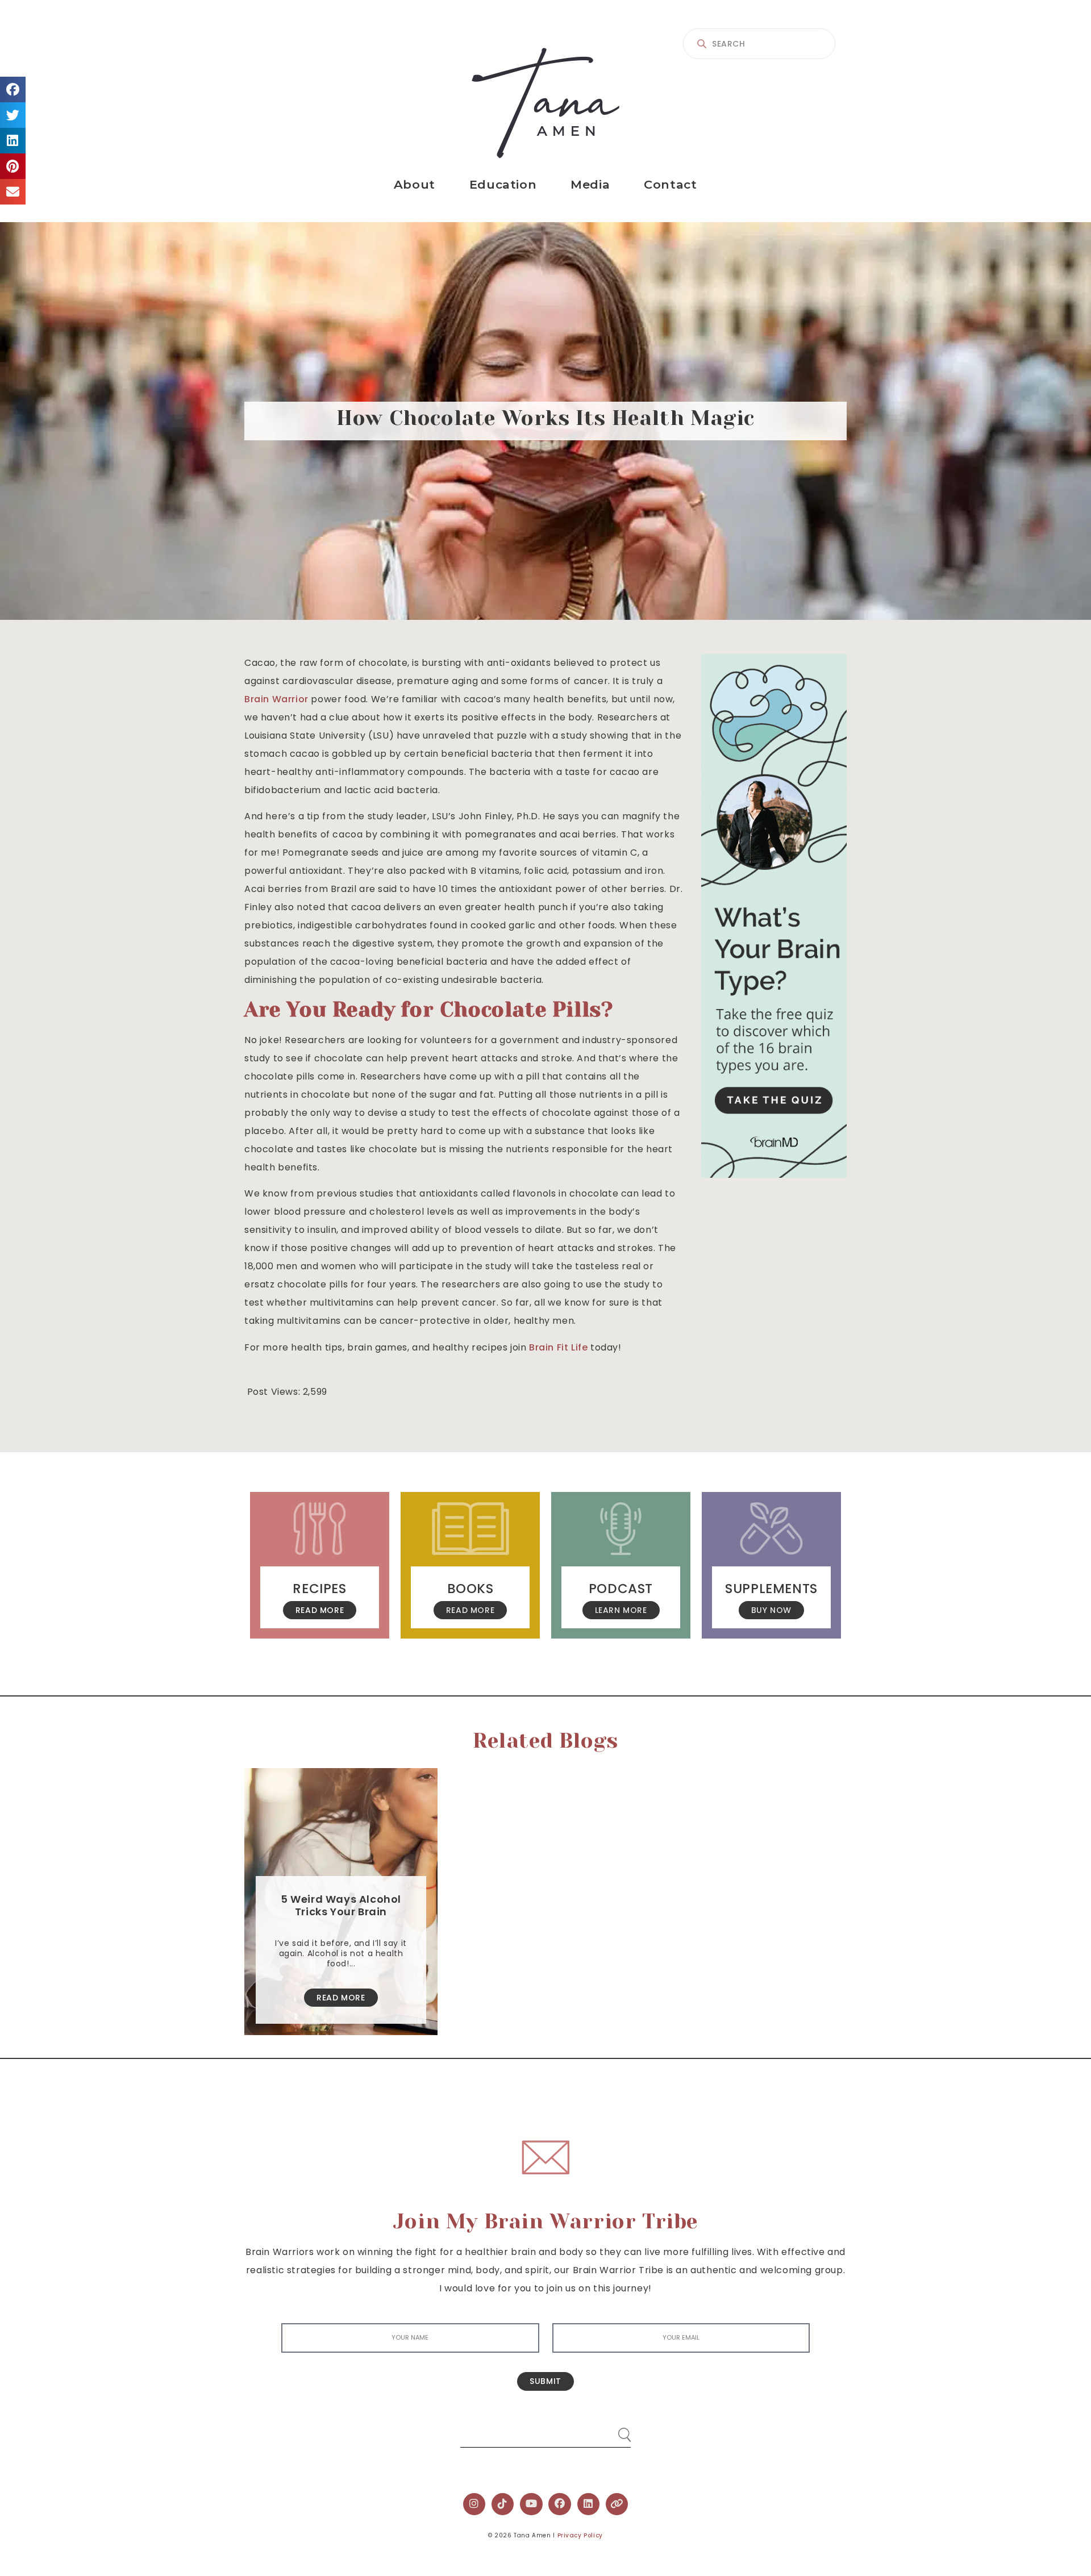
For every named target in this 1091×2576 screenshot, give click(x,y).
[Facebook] (560, 2504)
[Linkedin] (589, 2504)
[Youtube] (531, 2504)
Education (503, 184)
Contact (670, 184)
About (415, 184)
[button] (13, 89)
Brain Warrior (276, 699)
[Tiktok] (503, 2504)
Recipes (319, 1589)
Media (590, 184)
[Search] (614, 2430)
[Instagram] (474, 2504)
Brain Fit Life (558, 1347)
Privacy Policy (580, 2535)
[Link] (617, 2504)
